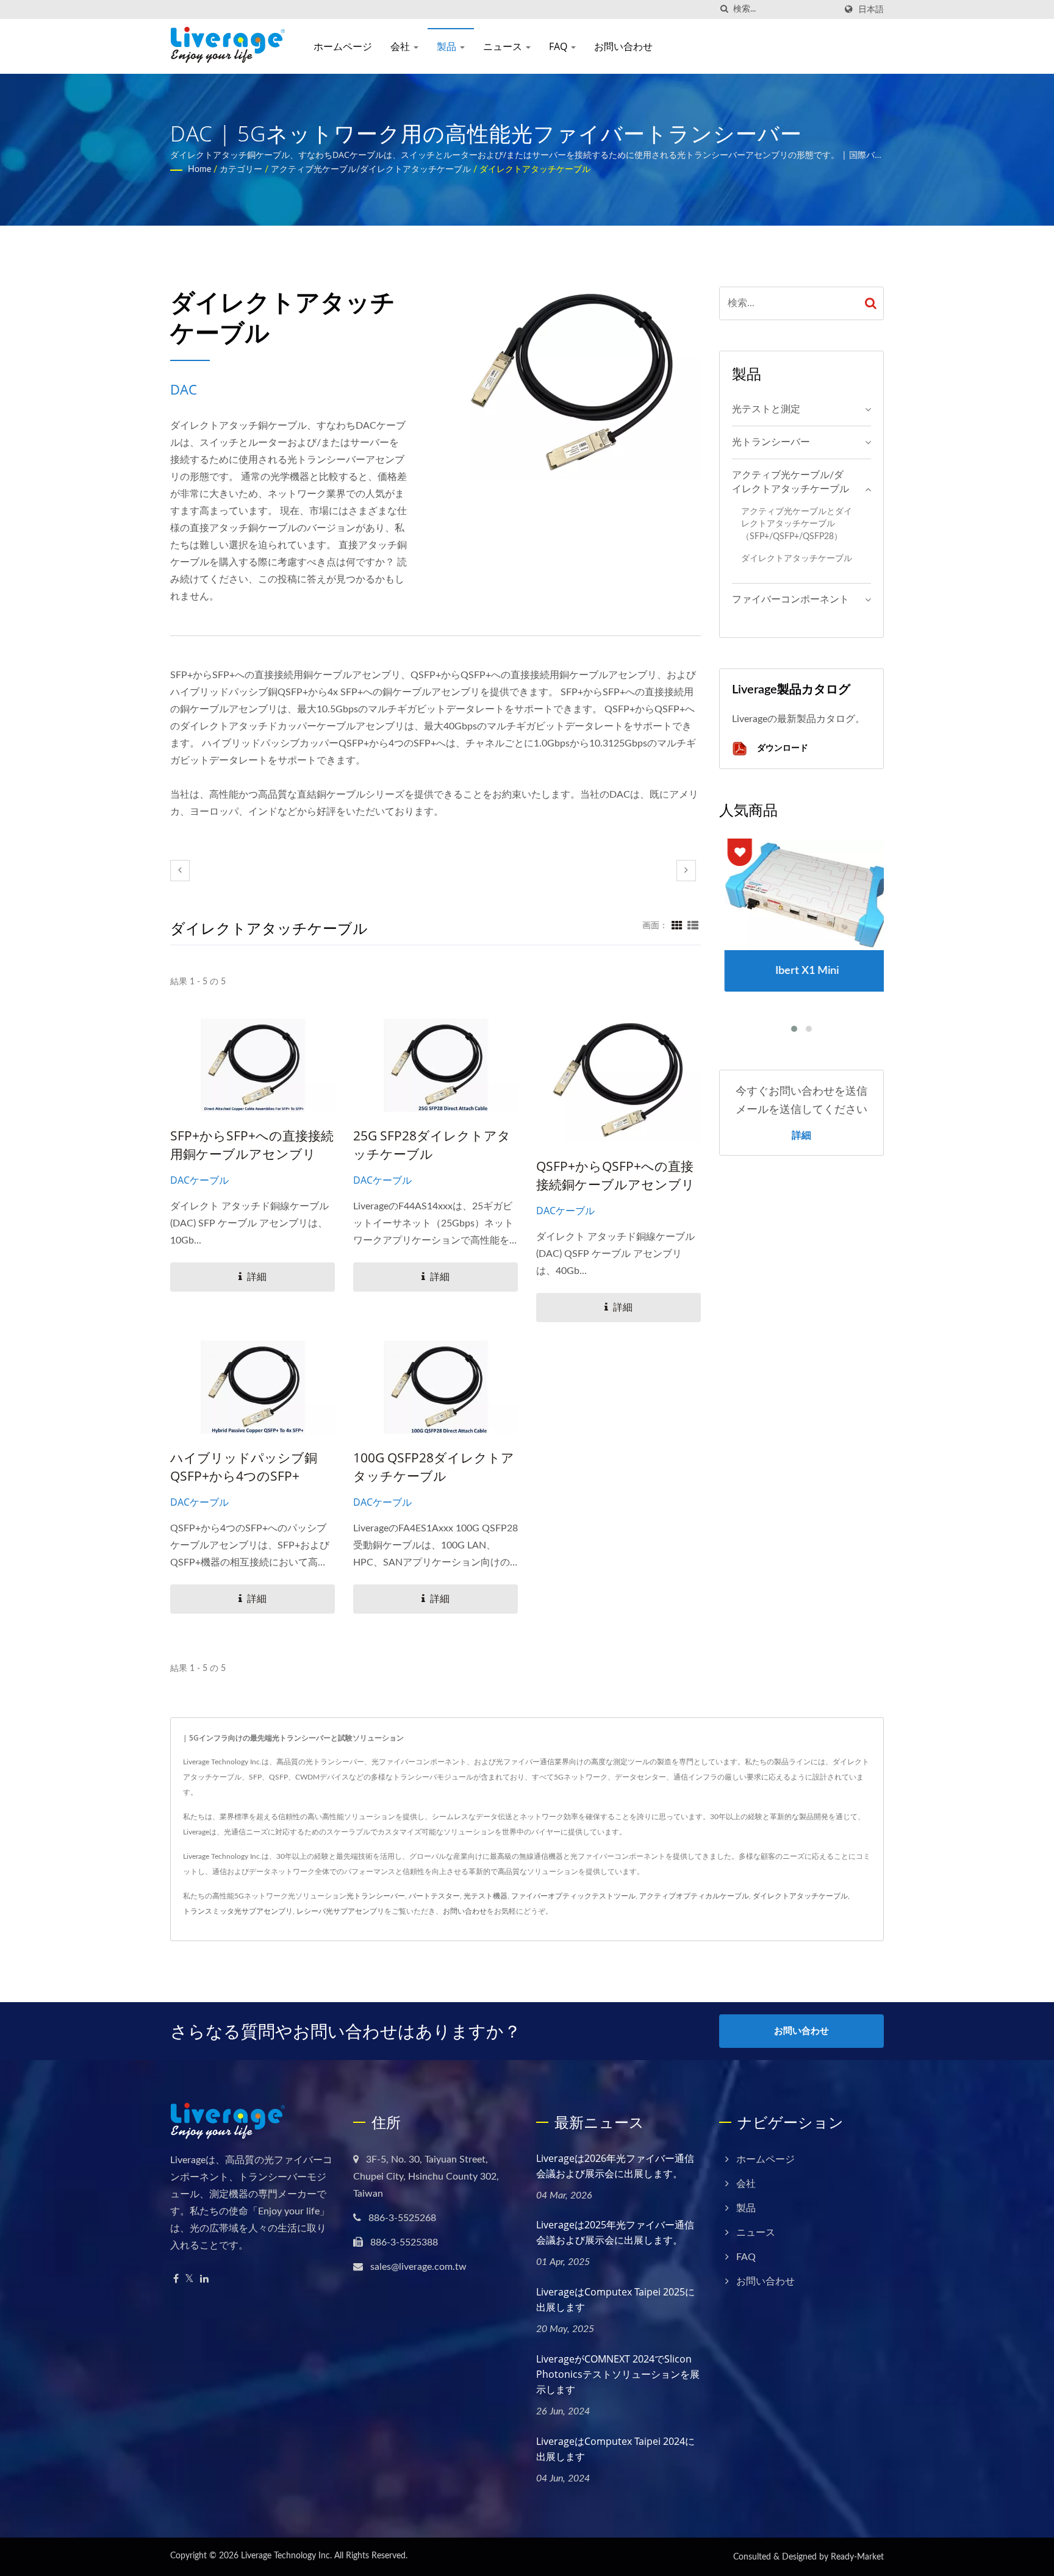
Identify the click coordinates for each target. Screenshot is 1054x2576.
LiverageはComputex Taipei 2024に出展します (615, 2449)
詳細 (801, 1135)
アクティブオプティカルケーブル (694, 1896)
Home (199, 170)
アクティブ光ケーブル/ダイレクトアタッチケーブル (371, 170)
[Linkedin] (204, 2279)
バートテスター (434, 1896)
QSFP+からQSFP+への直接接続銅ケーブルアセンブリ (615, 1175)
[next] (686, 871)
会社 (401, 46)
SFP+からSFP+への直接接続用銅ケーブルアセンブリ (252, 1145)
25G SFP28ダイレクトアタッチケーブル (432, 1145)
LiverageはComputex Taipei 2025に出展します (615, 2299)
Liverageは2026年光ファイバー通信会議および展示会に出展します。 (615, 2166)
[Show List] (693, 926)
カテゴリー (241, 170)
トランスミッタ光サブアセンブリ (238, 1911)
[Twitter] (189, 2279)
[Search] (871, 303)
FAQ (559, 46)
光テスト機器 (486, 1896)
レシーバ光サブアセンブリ (340, 1911)
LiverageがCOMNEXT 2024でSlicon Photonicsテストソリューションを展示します (618, 2374)
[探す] (724, 9)
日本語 (871, 9)
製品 (448, 46)
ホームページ (343, 46)
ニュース (504, 46)
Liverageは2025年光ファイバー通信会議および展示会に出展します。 (615, 2232)
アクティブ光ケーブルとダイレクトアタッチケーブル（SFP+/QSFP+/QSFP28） (797, 524)
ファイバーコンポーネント (790, 599)
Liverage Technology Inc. (286, 2556)
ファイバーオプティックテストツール (573, 1896)
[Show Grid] (677, 926)
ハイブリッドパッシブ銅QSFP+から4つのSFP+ (244, 1467)
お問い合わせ (623, 46)
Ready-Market (857, 2557)
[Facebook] (176, 2279)
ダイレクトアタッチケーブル (535, 170)
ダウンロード (781, 747)
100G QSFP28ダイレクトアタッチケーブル (434, 1467)
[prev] (180, 871)
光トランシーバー (771, 442)
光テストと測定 (766, 409)
